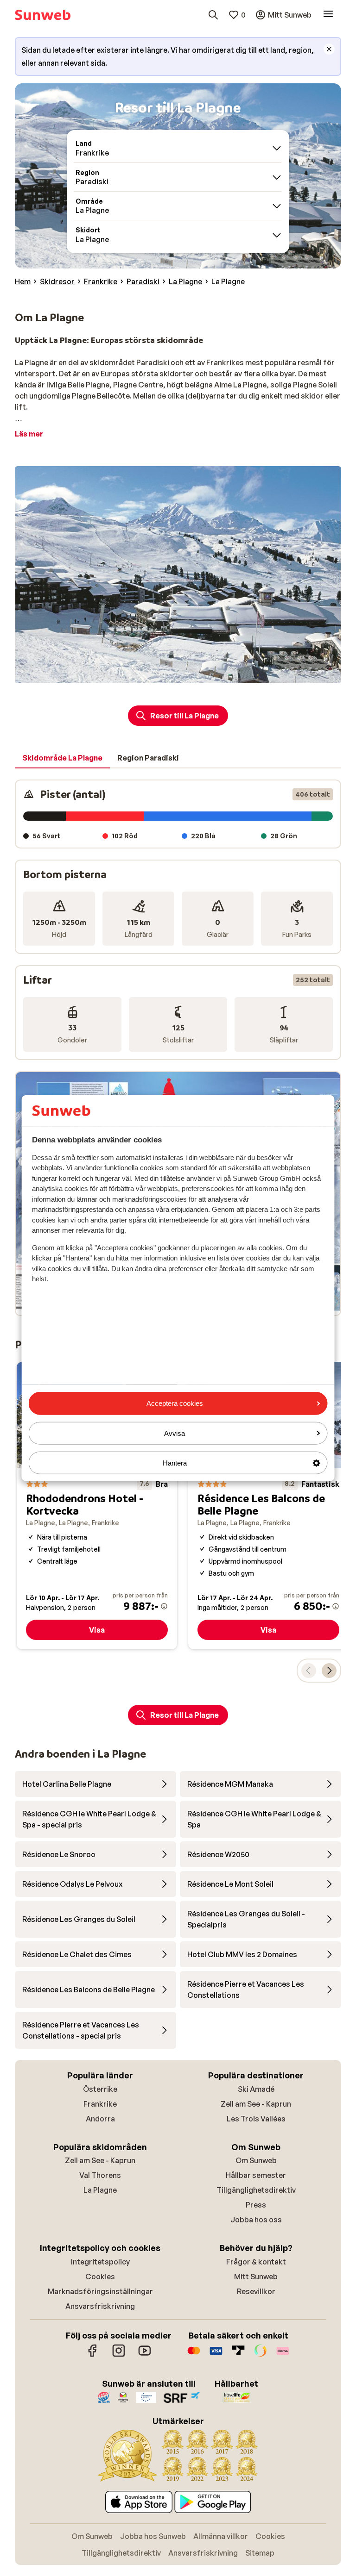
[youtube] (145, 2355)
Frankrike (100, 2104)
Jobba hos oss (256, 2220)
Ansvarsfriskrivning (100, 2306)
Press (256, 2205)
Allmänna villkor (221, 2536)
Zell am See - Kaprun (256, 2104)
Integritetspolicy (100, 2262)
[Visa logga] (216, 2355)
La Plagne (100, 2190)
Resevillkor (256, 2291)
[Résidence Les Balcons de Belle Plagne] (268, 1506)
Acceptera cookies (175, 1403)
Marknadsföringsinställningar (100, 2291)
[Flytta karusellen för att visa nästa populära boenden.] (329, 1671)
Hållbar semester (256, 2175)
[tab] (62, 758)
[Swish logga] (261, 2355)
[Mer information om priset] (164, 1606)
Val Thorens (100, 2175)
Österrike (100, 2089)
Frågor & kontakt (256, 2262)
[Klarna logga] (283, 2355)
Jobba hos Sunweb (153, 2536)
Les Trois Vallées (256, 2119)
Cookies (100, 2277)
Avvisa (175, 1433)
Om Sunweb (256, 2160)
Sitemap (260, 2553)
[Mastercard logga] (194, 2355)
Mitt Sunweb (256, 2277)
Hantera (175, 1463)
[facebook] (93, 2355)
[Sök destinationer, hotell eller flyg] (213, 15)
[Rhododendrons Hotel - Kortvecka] (97, 1506)
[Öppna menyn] (328, 15)
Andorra (100, 2119)
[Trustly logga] (238, 2355)
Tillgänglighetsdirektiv (256, 2190)
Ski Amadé (256, 2089)
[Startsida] (43, 15)
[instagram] (119, 2355)
